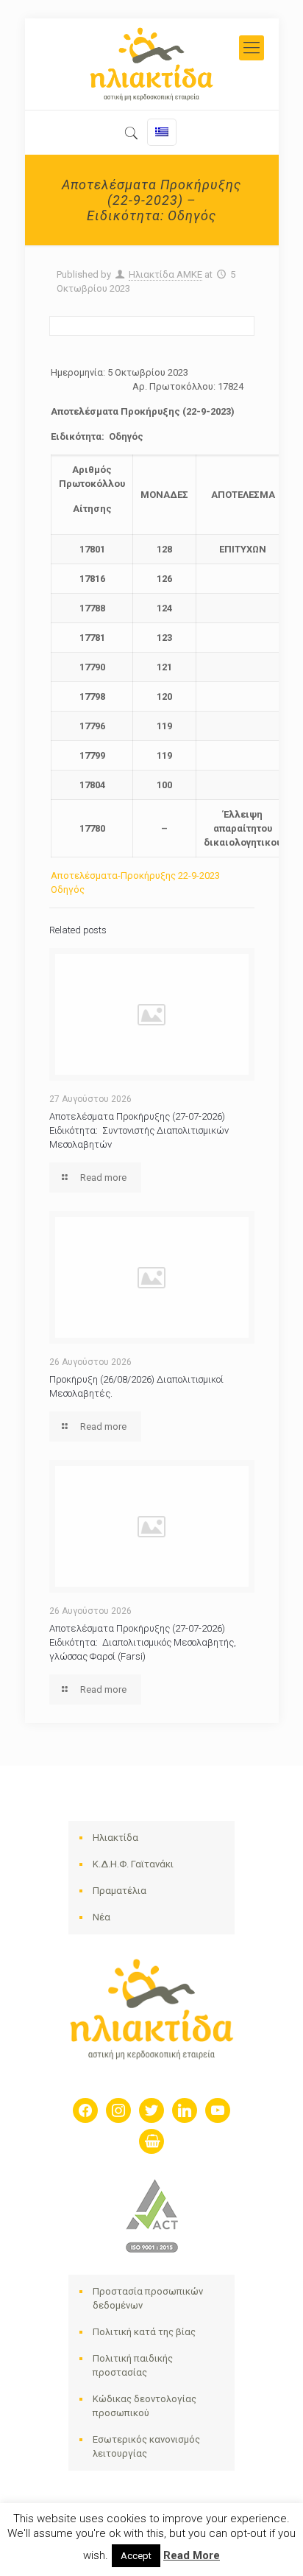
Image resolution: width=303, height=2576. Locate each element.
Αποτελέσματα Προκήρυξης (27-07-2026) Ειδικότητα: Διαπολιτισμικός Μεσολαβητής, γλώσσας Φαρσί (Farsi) (143, 1642)
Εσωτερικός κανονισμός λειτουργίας (146, 2446)
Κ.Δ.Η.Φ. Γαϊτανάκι (133, 1864)
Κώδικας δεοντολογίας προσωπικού (145, 2406)
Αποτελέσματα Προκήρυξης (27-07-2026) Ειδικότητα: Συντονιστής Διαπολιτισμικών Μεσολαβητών (139, 1130)
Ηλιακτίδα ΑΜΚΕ (165, 274)
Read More (192, 2555)
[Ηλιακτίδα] (152, 64)
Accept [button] (136, 2556)
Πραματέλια (120, 1891)
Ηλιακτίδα (115, 1838)
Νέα (101, 1917)
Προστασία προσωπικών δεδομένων (148, 2298)
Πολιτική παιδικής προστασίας (133, 2365)
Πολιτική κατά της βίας (144, 2332)
